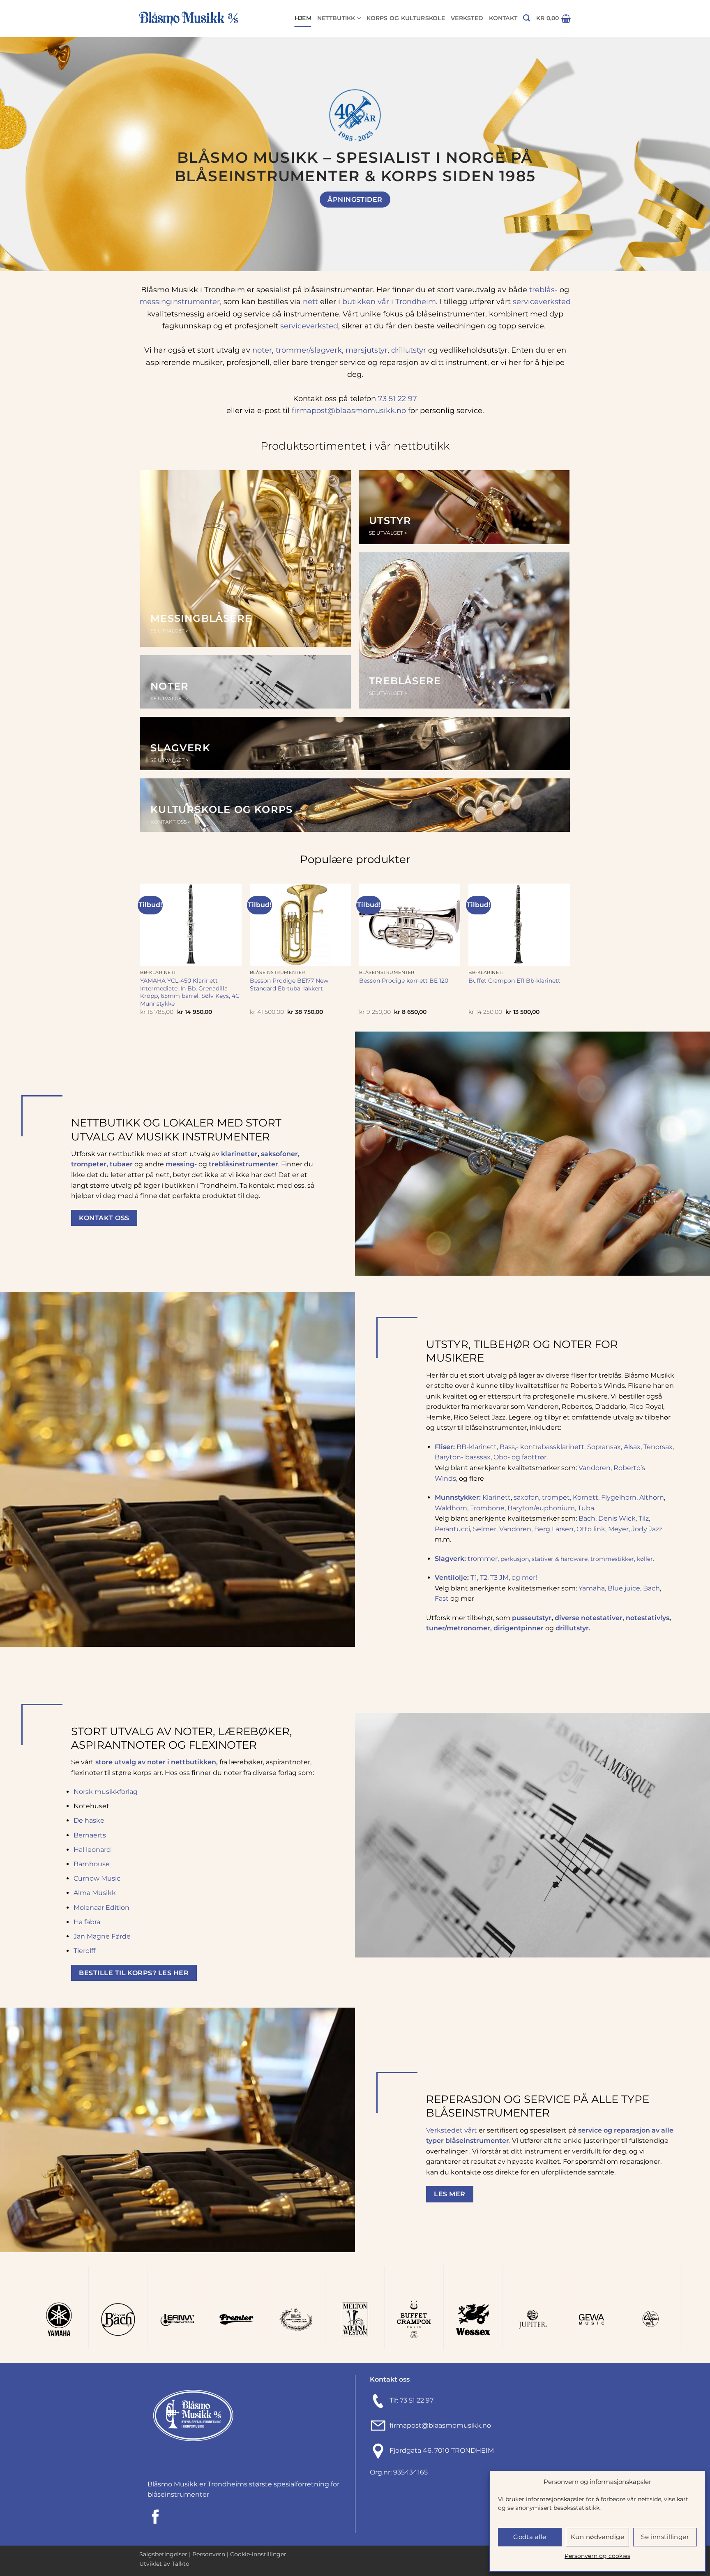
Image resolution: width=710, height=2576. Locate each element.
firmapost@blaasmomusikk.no (349, 410)
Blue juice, (625, 1588)
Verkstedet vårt (452, 2130)
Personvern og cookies (597, 2556)
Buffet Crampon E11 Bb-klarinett (514, 981)
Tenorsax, (659, 1447)
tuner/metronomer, (460, 1628)
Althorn (652, 1497)
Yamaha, (592, 1588)
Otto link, (592, 1529)
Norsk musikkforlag (106, 1792)
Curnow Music (97, 1878)
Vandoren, (595, 1468)
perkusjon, (516, 1559)
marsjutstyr (367, 350)
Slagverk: (451, 1559)
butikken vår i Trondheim (389, 301)
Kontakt (503, 18)
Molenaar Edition (101, 1908)
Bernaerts (90, 1835)
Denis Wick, (618, 1518)
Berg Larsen (554, 1529)
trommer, (484, 1559)
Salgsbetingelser (163, 2554)
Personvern (209, 2554)
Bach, (588, 1518)
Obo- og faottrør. (521, 1457)
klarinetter (239, 1154)
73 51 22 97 (398, 398)
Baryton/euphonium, (542, 1508)
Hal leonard (92, 1850)
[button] (553, 18)
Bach (651, 1588)
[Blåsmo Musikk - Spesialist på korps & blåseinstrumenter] (189, 19)
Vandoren (515, 1529)
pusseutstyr (532, 1618)
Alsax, (633, 1447)
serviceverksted (542, 301)
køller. (646, 1559)
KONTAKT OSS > (171, 822)
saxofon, (528, 1497)
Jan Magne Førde (102, 1936)
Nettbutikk (336, 18)
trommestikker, (614, 1559)
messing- (181, 1164)
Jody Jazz (647, 1529)
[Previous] (25, 148)
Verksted (467, 18)
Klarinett (497, 1497)
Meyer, (620, 1529)
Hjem (303, 18)
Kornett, (587, 1497)
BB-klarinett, (477, 1447)
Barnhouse (92, 1864)
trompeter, (90, 1164)
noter (262, 350)
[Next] (685, 148)
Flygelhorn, (619, 1497)
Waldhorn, (452, 1508)
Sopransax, (605, 1447)
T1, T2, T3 (484, 1578)
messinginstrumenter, (180, 301)
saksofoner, (280, 1154)
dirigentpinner (519, 1628)
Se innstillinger (665, 2537)
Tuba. (587, 1508)
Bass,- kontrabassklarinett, (543, 1447)
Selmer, (486, 1529)
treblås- (542, 290)
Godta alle (530, 2537)
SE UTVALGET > (169, 631)
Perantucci (452, 1529)
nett (310, 301)
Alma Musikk (95, 1893)
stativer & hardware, (561, 1559)
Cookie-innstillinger (258, 2554)
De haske (89, 1820)
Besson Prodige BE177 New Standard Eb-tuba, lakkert (289, 984)
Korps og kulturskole (406, 18)
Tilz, (644, 1518)
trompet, (557, 1497)
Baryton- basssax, (463, 1457)
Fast (442, 1598)
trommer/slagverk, (309, 350)
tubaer (121, 1164)
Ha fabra (87, 1922)
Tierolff (84, 1951)
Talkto (181, 2564)
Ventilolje (451, 1578)
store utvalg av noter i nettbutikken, (157, 1762)
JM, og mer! (518, 1578)
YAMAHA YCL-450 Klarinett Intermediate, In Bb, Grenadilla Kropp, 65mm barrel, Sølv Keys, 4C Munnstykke (190, 992)
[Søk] (527, 18)
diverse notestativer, (590, 1618)
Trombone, (488, 1508)
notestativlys (648, 1618)
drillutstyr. (573, 1628)
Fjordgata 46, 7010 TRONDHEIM (442, 2450)
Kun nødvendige (597, 2537)
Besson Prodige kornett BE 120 (404, 981)
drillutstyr (409, 350)
